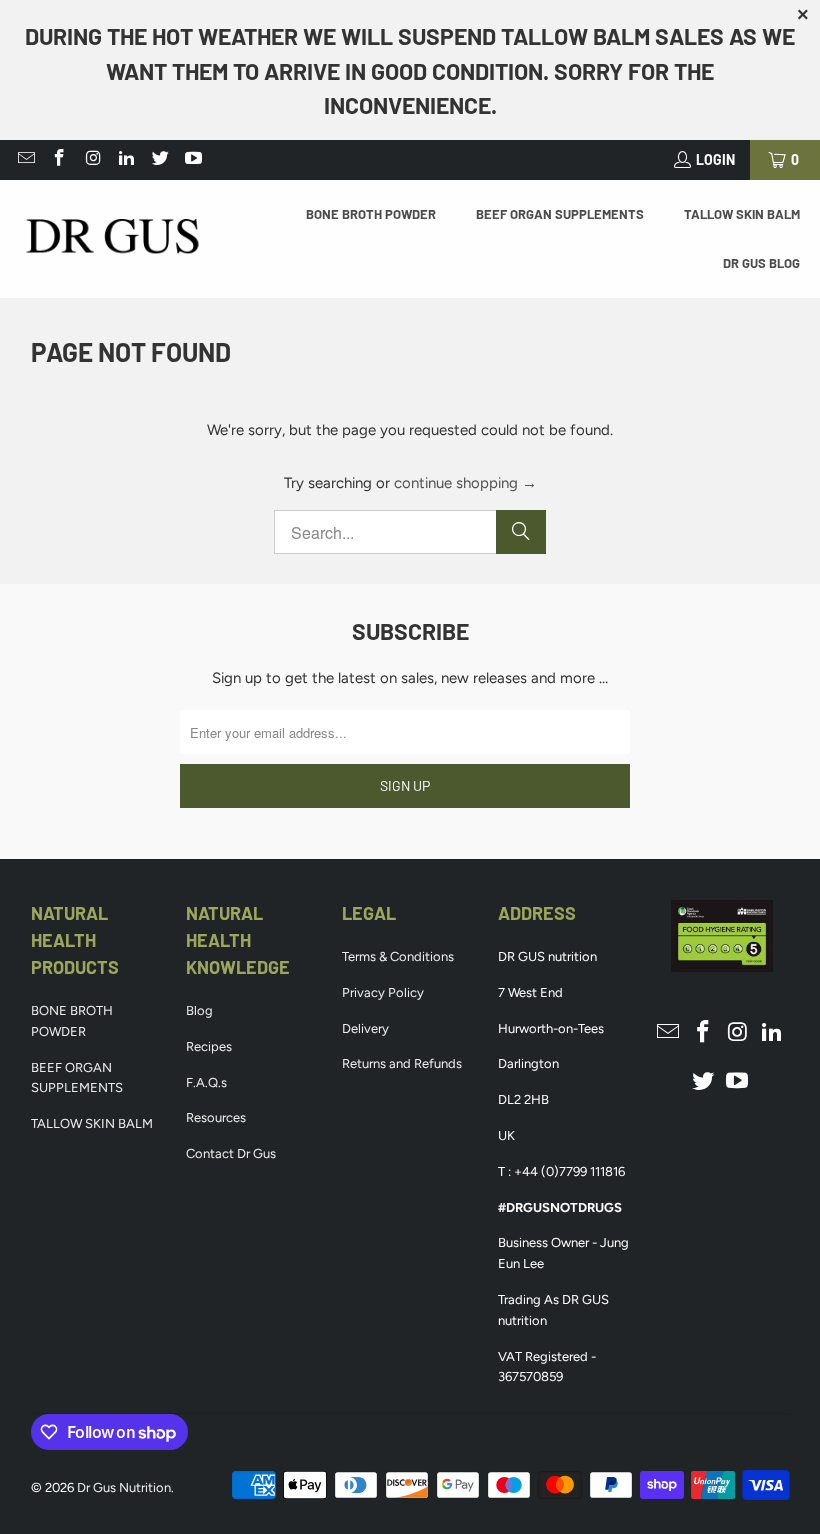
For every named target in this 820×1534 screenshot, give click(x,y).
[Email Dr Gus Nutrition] (25, 159)
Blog (199, 1010)
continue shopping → (465, 483)
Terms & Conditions (398, 956)
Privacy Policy (383, 992)
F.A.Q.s (206, 1082)
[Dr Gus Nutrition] (112, 239)
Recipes (209, 1046)
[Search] (521, 532)
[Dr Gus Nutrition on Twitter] (159, 159)
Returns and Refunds (402, 1063)
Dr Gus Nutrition (124, 1487)
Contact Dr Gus (231, 1153)
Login (715, 159)
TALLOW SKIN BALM (92, 1123)
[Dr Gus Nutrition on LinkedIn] (126, 159)
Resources (216, 1117)
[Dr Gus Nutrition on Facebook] (59, 159)
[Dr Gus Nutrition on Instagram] (92, 159)
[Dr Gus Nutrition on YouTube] (193, 159)
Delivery (365, 1028)
